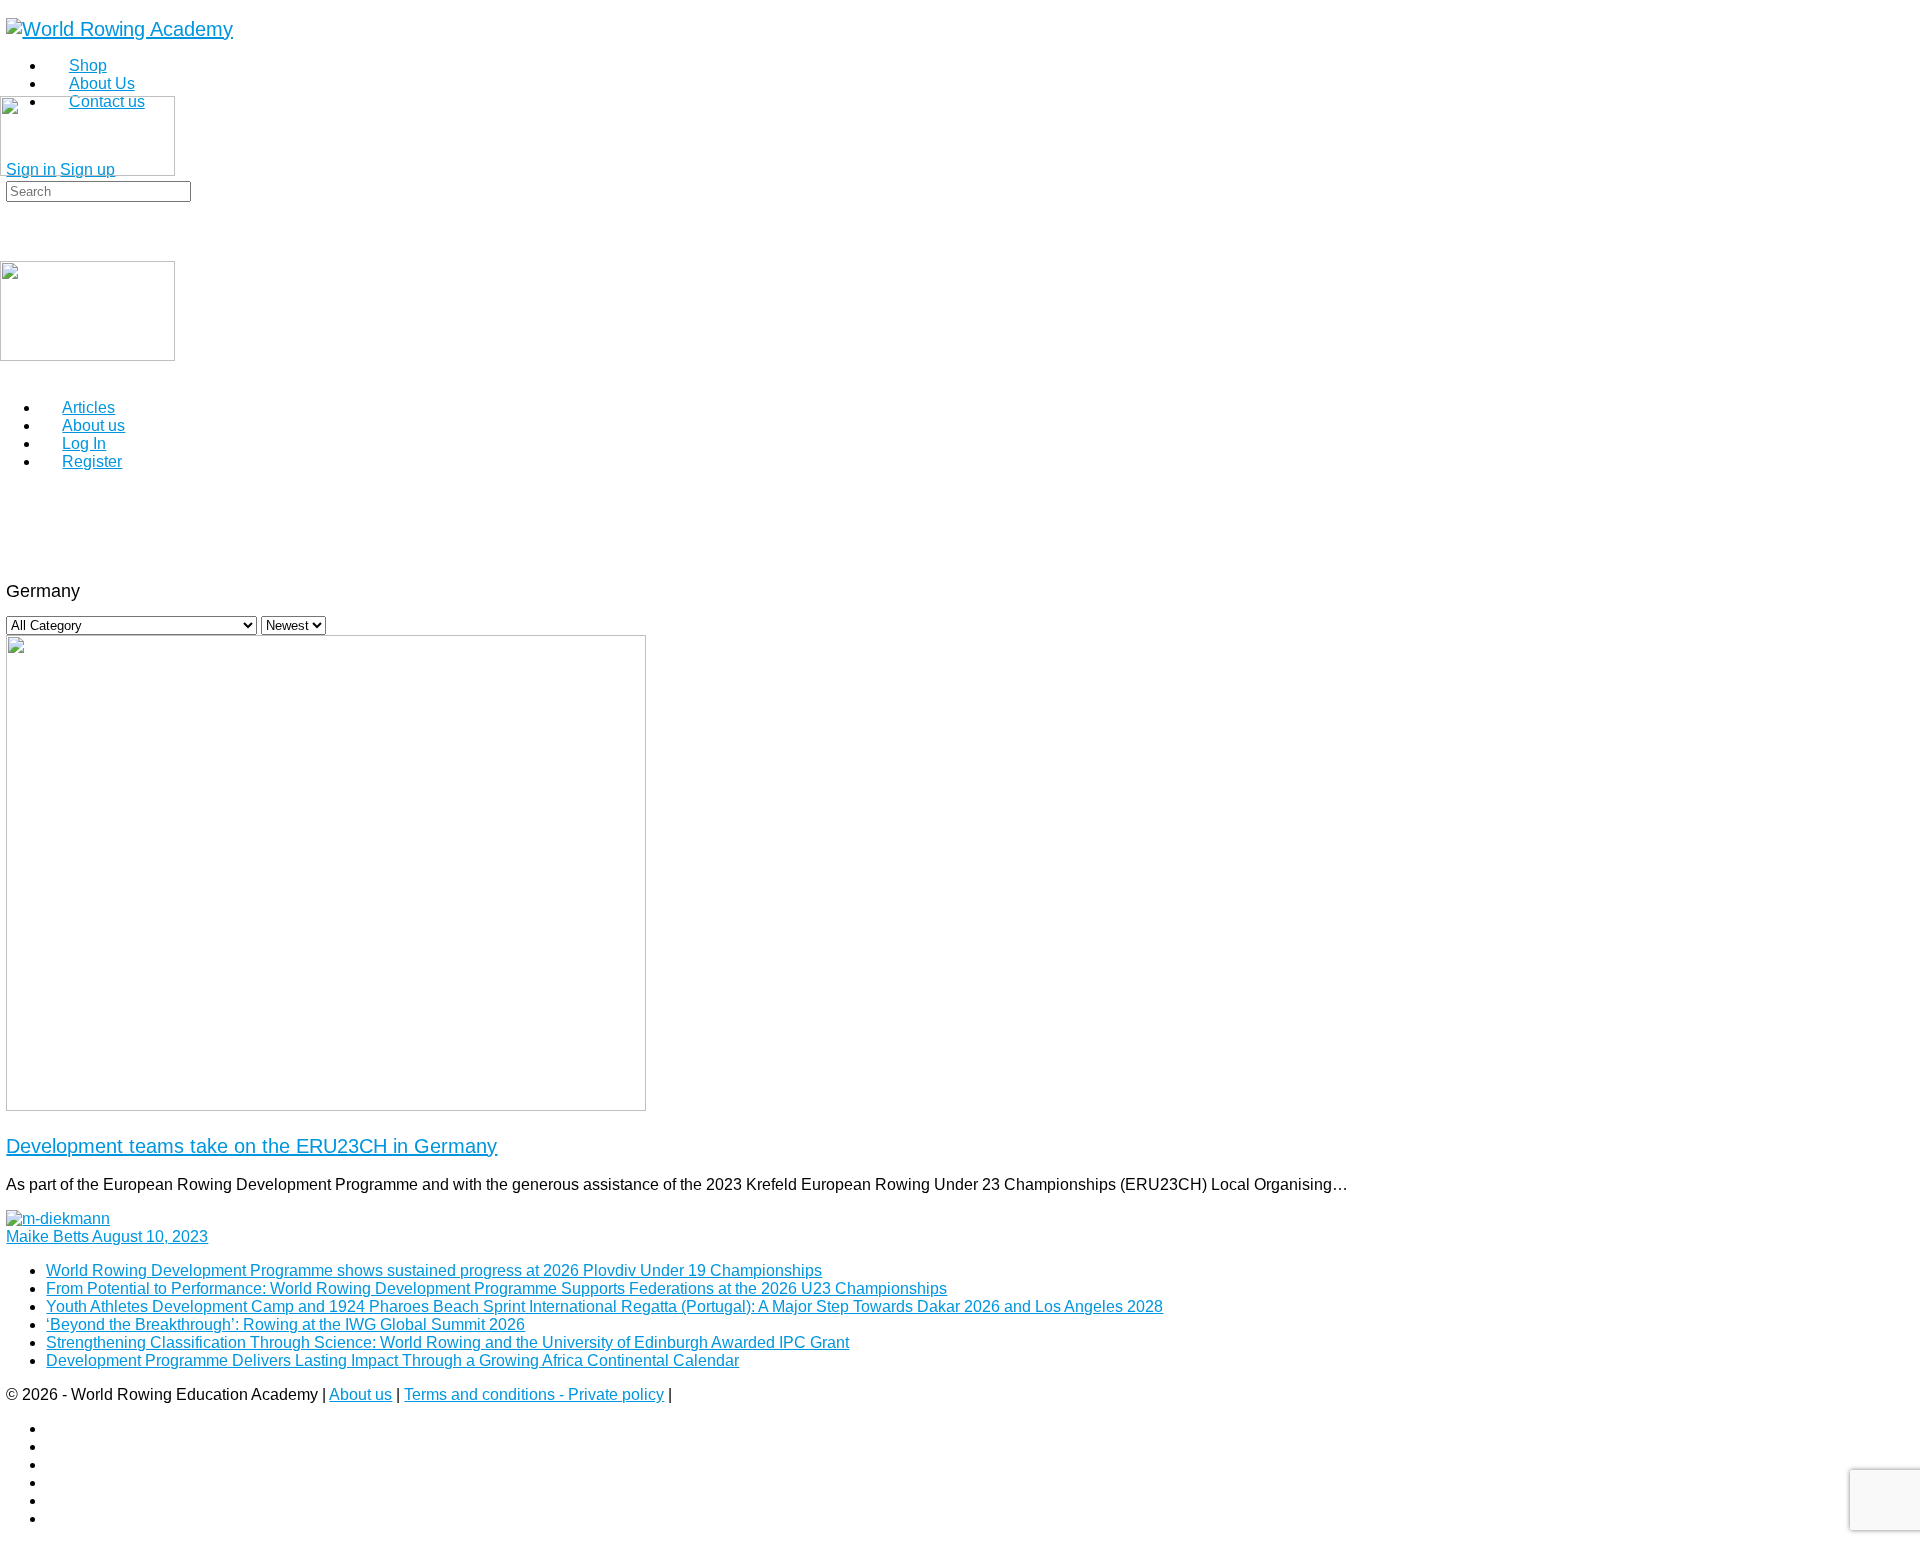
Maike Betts (49, 1236)
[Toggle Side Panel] (17, 8)
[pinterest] (57, 1482)
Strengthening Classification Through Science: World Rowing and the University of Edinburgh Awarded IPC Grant (447, 1342)
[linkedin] (57, 1464)
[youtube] (57, 1518)
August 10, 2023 (150, 1236)
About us (360, 1394)
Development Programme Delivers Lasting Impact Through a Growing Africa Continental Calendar (392, 1360)
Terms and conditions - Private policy (534, 1394)
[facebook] (57, 1428)
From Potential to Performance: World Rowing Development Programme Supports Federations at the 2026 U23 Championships (496, 1288)
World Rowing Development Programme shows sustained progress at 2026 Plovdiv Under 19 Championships (434, 1270)
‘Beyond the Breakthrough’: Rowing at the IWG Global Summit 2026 (285, 1324)
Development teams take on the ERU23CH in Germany (251, 1146)
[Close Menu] (11, 373)
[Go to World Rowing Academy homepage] (119, 29)
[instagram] (57, 1446)
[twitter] (57, 1500)
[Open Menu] (11, 87)
